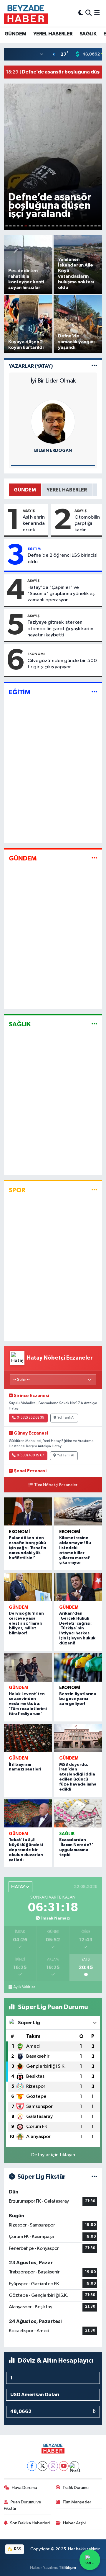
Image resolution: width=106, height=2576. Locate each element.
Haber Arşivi (75, 2523)
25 (99, 226)
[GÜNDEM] (94, 858)
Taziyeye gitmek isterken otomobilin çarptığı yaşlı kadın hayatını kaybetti (60, 629)
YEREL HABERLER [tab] (67, 490)
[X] (43, 2466)
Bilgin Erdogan (53, 451)
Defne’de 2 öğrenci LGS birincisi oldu (63, 558)
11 (45, 226)
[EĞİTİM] (94, 692)
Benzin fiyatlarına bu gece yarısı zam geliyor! (78, 1699)
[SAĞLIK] (94, 1024)
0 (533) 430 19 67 (30, 1456)
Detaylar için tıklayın (53, 2155)
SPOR (17, 1190)
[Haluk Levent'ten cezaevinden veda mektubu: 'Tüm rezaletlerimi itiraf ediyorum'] (28, 1667)
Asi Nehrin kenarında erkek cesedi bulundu (34, 524)
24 (96, 226)
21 (84, 226)
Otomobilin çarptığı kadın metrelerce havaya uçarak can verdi (87, 524)
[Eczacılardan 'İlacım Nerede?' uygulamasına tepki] (78, 1814)
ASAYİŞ (29, 511)
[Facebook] (32, 2466)
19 (76, 226)
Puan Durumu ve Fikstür (23, 2505)
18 (72, 226)
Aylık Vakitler (24, 1987)
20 (80, 226)
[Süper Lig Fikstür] (94, 2177)
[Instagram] (53, 2466)
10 (41, 226)
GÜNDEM (15, 34)
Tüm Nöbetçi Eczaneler (56, 1485)
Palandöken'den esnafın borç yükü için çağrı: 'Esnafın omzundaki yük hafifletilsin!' (28, 1548)
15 (61, 226)
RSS (17, 2549)
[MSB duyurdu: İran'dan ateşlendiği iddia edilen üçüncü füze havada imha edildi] (78, 1738)
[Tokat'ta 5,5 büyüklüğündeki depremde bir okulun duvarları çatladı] (28, 1814)
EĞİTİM (34, 549)
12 (49, 226)
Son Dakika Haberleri (30, 2523)
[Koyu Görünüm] (81, 13)
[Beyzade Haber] (26, 13)
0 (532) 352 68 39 (31, 1418)
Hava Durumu (24, 2488)
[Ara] (88, 13)
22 (88, 226)
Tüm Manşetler (77, 2502)
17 (68, 226)
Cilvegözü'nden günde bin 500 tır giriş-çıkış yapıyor (62, 664)
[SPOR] (94, 1190)
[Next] (74, 2466)
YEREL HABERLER (53, 34)
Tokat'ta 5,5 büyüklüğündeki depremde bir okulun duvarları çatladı (26, 1850)
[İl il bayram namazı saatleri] (28, 1738)
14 (57, 226)
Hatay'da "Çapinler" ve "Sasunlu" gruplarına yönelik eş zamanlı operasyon (61, 594)
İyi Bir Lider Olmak (53, 381)
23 (92, 226)
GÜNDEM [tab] (25, 490)
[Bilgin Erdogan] (53, 422)
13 (53, 226)
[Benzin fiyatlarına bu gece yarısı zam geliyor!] (78, 1667)
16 (65, 226)
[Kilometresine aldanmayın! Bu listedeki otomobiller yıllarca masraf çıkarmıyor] (78, 1512)
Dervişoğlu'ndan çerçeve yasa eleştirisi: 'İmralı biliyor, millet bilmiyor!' (26, 1623)
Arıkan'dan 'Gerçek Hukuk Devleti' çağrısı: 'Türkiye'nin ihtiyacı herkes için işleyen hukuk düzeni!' (77, 1628)
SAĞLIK (88, 34)
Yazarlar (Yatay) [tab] (31, 366)
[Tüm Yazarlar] (94, 366)
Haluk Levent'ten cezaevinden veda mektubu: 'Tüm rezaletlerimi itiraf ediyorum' (28, 1704)
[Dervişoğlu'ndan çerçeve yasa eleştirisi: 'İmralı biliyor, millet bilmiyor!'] (28, 1587)
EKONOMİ (36, 654)
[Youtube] (64, 2466)
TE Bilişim (67, 2568)
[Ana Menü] (97, 13)
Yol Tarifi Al (66, 1418)
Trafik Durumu (76, 2488)
